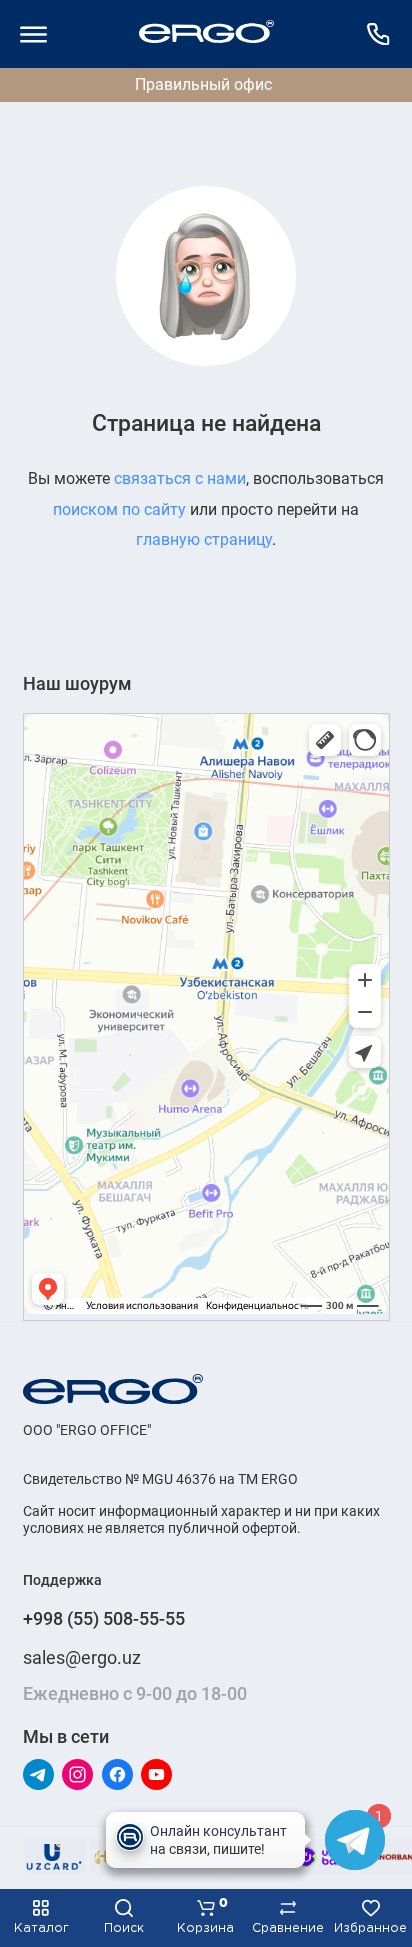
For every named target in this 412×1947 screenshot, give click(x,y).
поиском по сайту (119, 509)
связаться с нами (180, 478)
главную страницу (204, 539)
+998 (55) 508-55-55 (104, 1618)
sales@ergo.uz (82, 1657)
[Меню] (34, 34)
